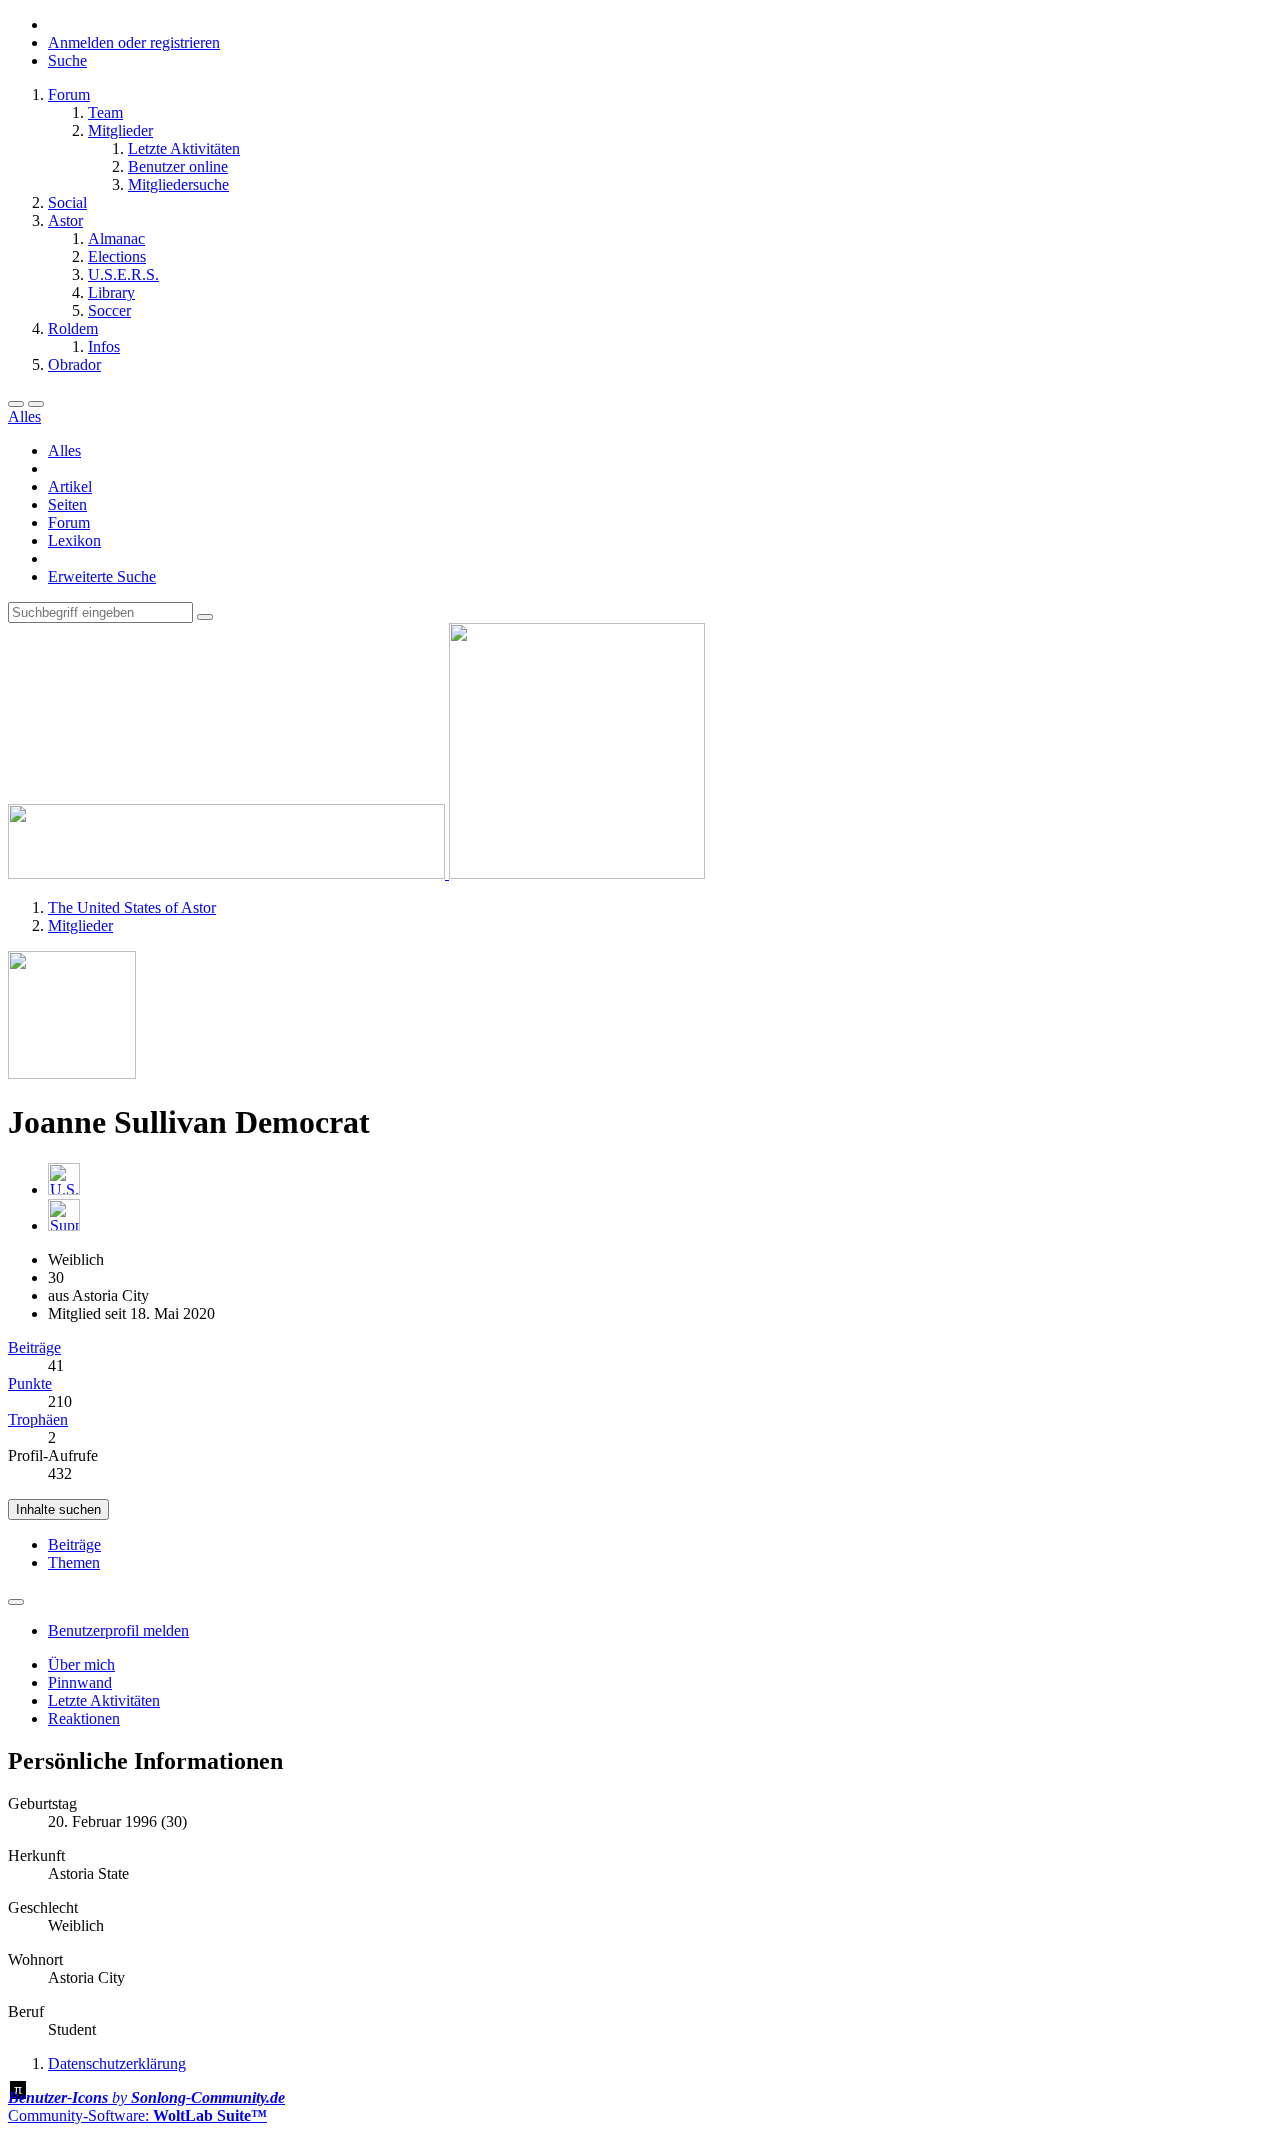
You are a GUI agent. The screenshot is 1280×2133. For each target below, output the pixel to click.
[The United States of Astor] (356, 873)
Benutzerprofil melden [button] (118, 1630)
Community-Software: (137, 2115)
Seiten (67, 504)
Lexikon (74, 540)
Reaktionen (84, 1718)
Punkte (30, 1383)
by (146, 2097)
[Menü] (16, 404)
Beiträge (34, 1347)
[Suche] (36, 404)
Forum (69, 522)
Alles (64, 450)
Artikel (70, 486)
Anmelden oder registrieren (134, 42)
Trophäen (38, 1419)
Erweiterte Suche (102, 576)
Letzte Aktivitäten (104, 1700)
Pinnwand (80, 1682)
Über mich (81, 1664)
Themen (74, 1562)
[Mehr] (16, 1602)
